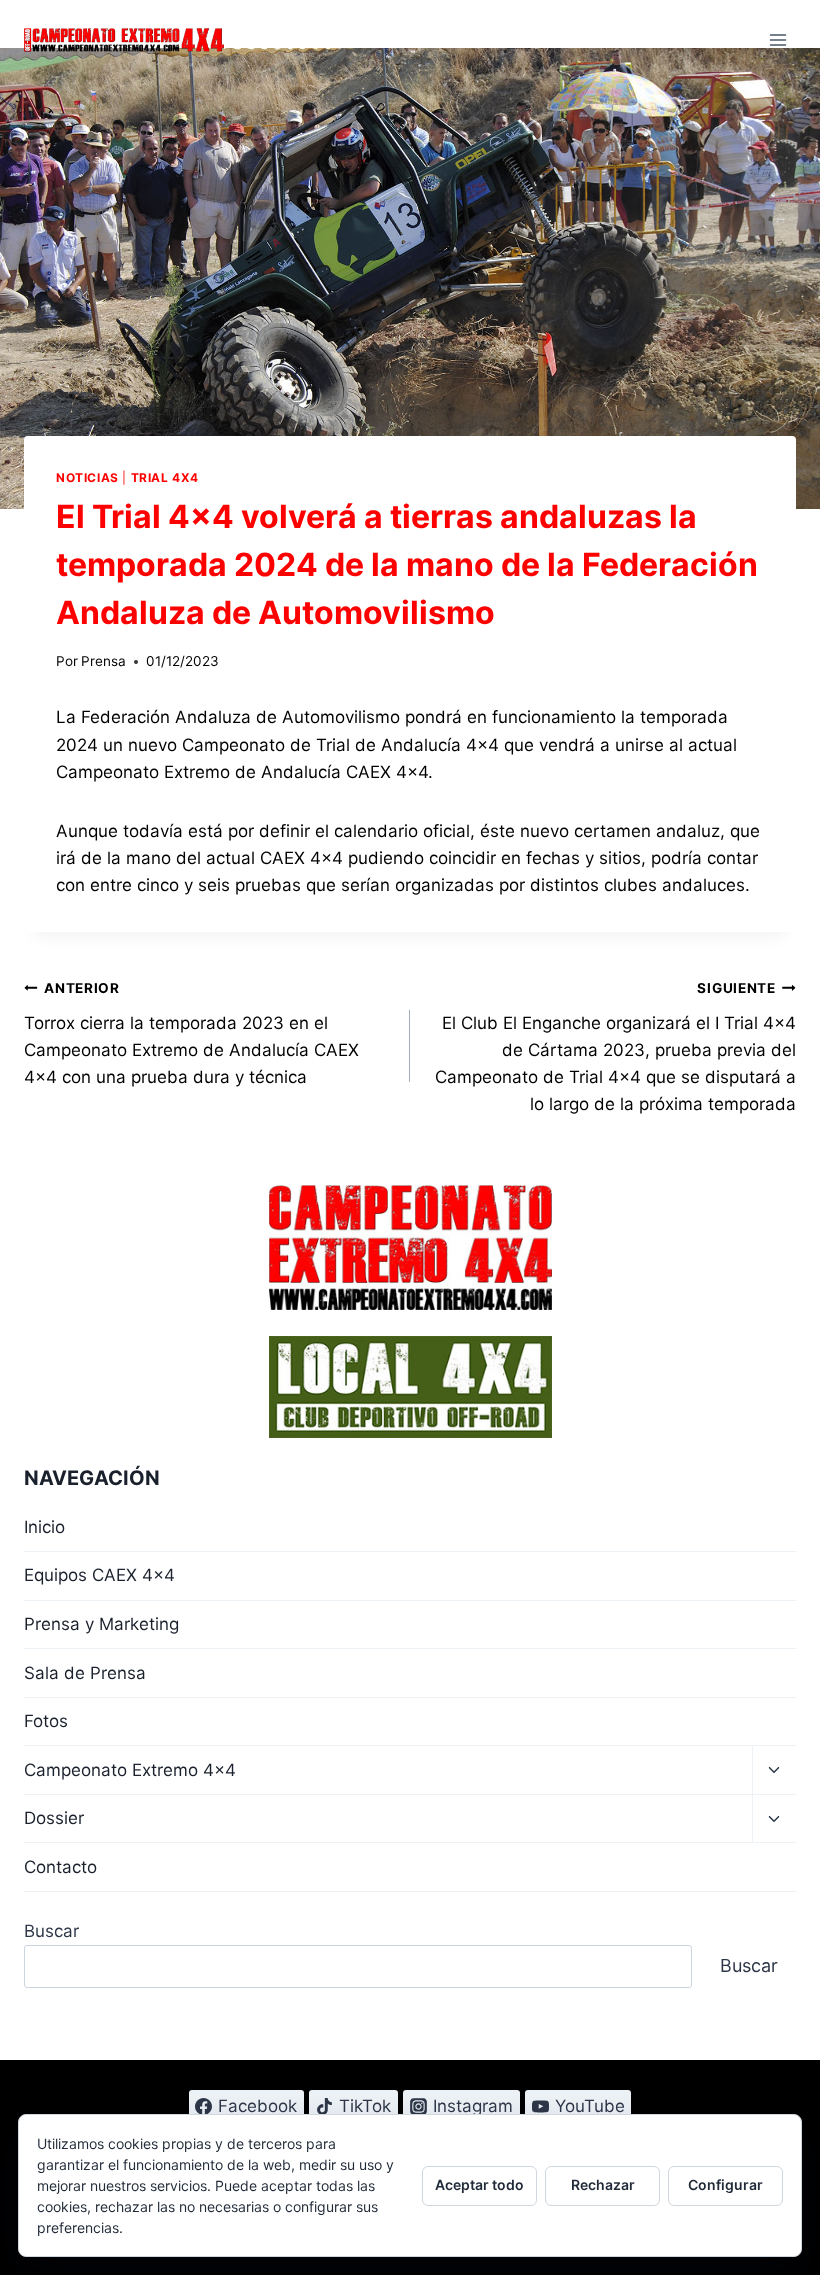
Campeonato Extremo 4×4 (130, 1770)
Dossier (54, 1818)
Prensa (103, 661)
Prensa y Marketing (101, 1624)
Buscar (51, 1931)
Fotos (46, 1721)
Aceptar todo (479, 2184)
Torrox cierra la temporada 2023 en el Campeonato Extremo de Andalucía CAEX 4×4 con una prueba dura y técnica (191, 1033)
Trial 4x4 (165, 477)
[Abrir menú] (777, 39)
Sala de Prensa (85, 1673)
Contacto (60, 1867)
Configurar (725, 2184)
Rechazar (603, 2184)
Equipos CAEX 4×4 (99, 1575)
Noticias (87, 477)
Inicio (44, 1527)
